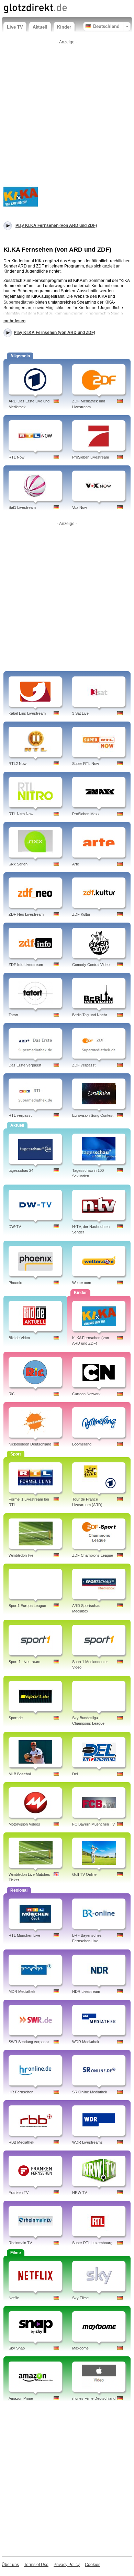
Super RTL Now (86, 764)
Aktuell (40, 27)
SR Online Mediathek (90, 2092)
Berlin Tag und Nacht (90, 1015)
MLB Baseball (20, 1774)
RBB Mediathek (21, 2142)
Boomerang (82, 1444)
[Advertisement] (67, 114)
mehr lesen (14, 321)
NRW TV (80, 2193)
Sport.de (16, 1718)
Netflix (14, 2298)
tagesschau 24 (21, 1170)
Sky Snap (17, 2348)
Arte (76, 864)
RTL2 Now (18, 764)
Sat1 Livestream (22, 507)
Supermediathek (19, 302)
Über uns (10, 2565)
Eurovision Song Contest (93, 1115)
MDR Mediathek (22, 1991)
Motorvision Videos (24, 1824)
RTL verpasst (20, 1115)
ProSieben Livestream (91, 457)
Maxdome (80, 2348)
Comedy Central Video (91, 965)
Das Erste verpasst (25, 1065)
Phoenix (15, 1283)
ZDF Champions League (93, 1555)
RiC (12, 1394)
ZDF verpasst (84, 1065)
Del (75, 1774)
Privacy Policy (67, 2565)
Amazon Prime (21, 2398)
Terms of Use (36, 2565)
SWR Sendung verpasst (29, 2042)
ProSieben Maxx (86, 814)
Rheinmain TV (20, 2243)
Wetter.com (82, 1283)
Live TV (15, 27)
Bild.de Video (19, 1338)
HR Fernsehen (21, 2092)
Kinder (64, 27)
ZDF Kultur (81, 914)
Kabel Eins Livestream (27, 713)
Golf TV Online (84, 1874)
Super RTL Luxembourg (92, 2243)
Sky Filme (80, 2298)
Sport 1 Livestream (24, 1662)
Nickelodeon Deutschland (30, 1444)
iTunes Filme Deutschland (94, 2398)
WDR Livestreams (87, 2142)
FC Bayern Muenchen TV (93, 1824)
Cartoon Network (86, 1394)
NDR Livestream (86, 1991)
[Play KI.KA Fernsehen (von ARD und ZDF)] (21, 196)
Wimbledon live (21, 1555)
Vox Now (80, 507)
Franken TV (19, 2193)
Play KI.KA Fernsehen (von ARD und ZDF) (54, 333)
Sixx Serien (18, 864)
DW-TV (15, 1227)
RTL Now (16, 457)
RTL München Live (24, 1935)
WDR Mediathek (86, 2042)
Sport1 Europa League (27, 1606)
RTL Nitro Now (21, 814)
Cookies (93, 2565)
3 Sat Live (80, 713)
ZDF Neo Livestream (26, 914)
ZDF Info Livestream (26, 965)
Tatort (13, 1015)
